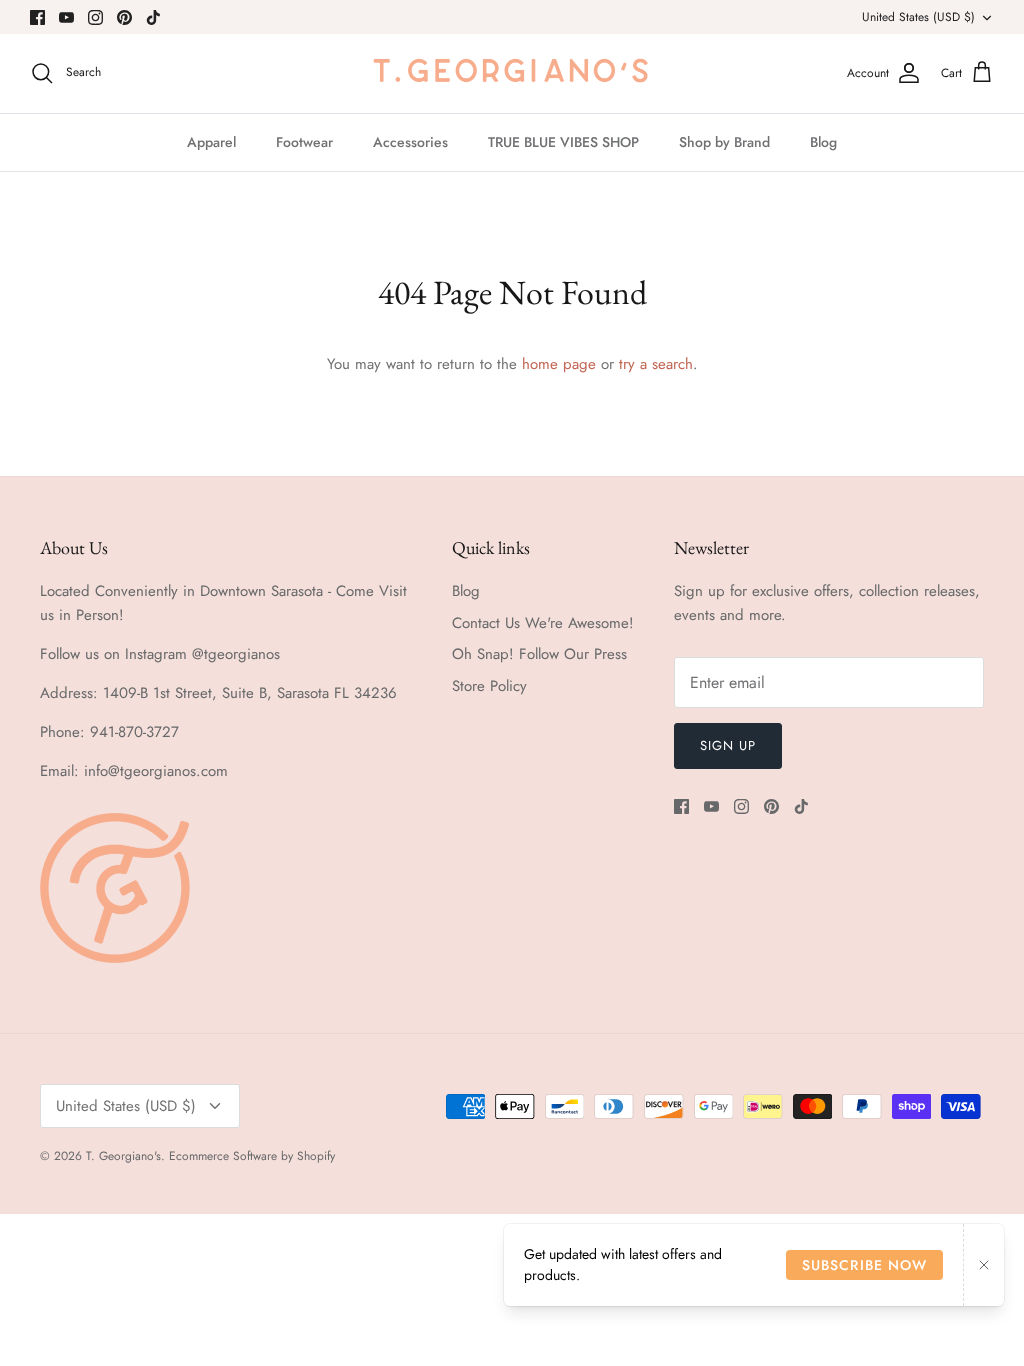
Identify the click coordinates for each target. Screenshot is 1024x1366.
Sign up (728, 745)
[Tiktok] (153, 17)
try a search (656, 364)
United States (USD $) (918, 17)
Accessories (410, 142)
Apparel (211, 142)
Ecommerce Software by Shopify (252, 1156)
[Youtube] (66, 17)
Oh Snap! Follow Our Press (539, 654)
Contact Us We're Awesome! (543, 623)
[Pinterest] (124, 17)
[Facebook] (37, 17)
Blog (823, 142)
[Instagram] (95, 17)
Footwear (304, 142)
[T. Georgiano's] (512, 73)
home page (559, 364)
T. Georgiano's (123, 1156)
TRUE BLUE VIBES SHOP (563, 142)
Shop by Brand (724, 142)
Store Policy (489, 686)
